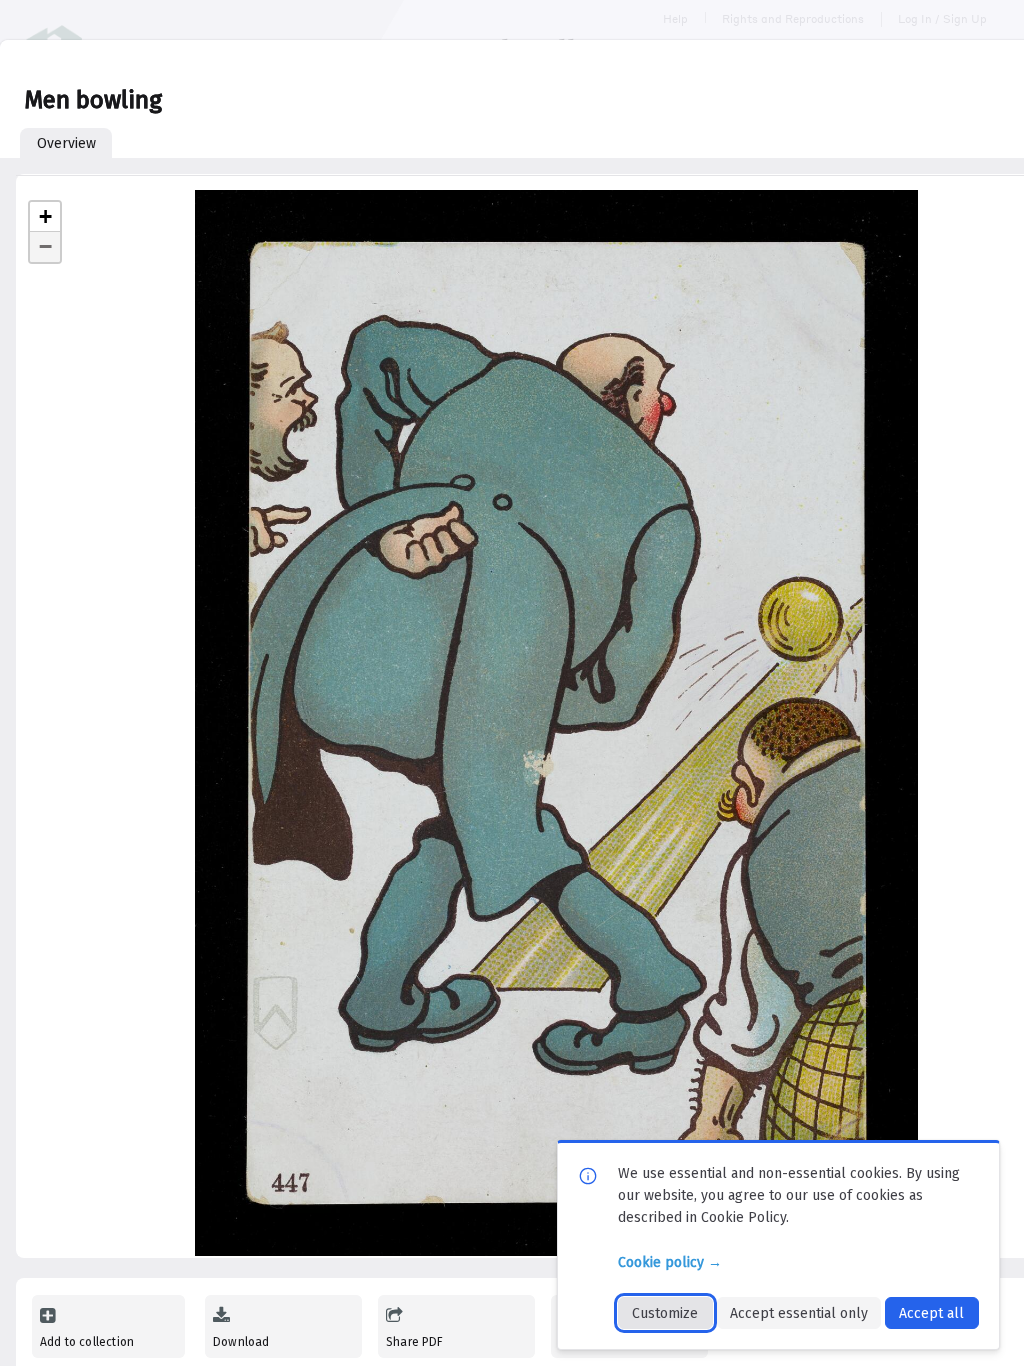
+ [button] (45, 216)
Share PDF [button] (415, 1342)
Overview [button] (66, 143)
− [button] (45, 246)
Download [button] (241, 1342)
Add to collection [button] (87, 1342)
